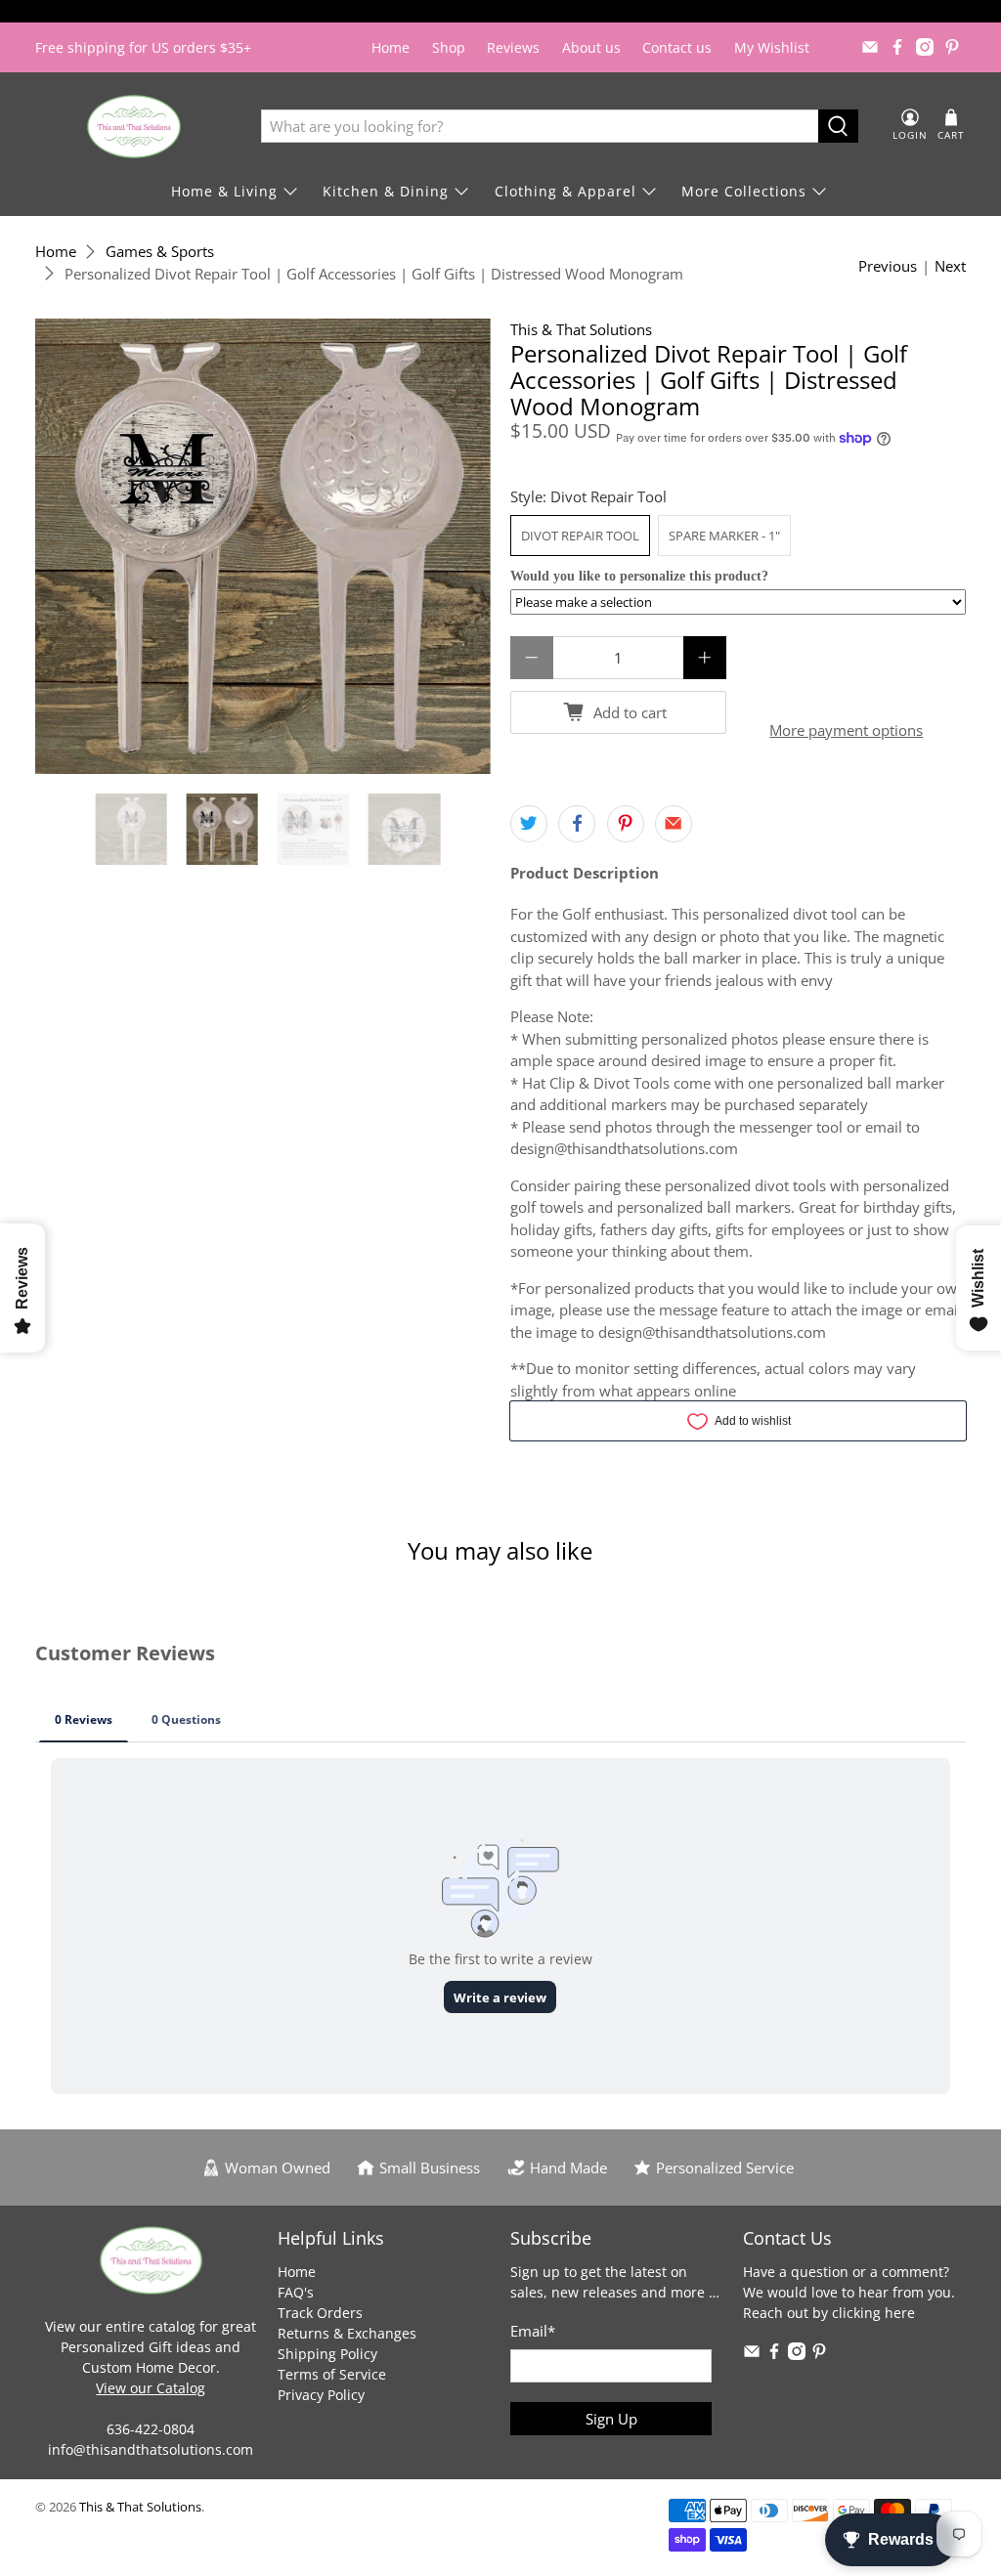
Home (391, 47)
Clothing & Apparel (566, 191)
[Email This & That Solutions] (870, 47)
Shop (449, 47)
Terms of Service (332, 2374)
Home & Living (224, 191)
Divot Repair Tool (580, 536)
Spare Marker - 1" (724, 536)
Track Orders (320, 2313)
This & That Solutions (581, 329)
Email (533, 2331)
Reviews (513, 47)
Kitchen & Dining (386, 191)
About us (591, 47)
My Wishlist (772, 47)
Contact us (677, 47)
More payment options (846, 730)
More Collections (744, 191)
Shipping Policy (327, 2354)
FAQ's (296, 2292)
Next (950, 266)
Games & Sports (160, 252)
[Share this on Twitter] (529, 824)
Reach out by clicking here (829, 2313)
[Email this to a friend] (674, 824)
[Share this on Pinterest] (626, 824)
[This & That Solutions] (134, 127)
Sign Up (611, 2419)
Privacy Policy (321, 2395)
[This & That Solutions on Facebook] (897, 47)
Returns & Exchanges (347, 2333)
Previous (888, 266)
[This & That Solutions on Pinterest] (952, 47)
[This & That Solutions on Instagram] (925, 47)
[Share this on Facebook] (577, 824)
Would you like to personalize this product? (639, 576)
